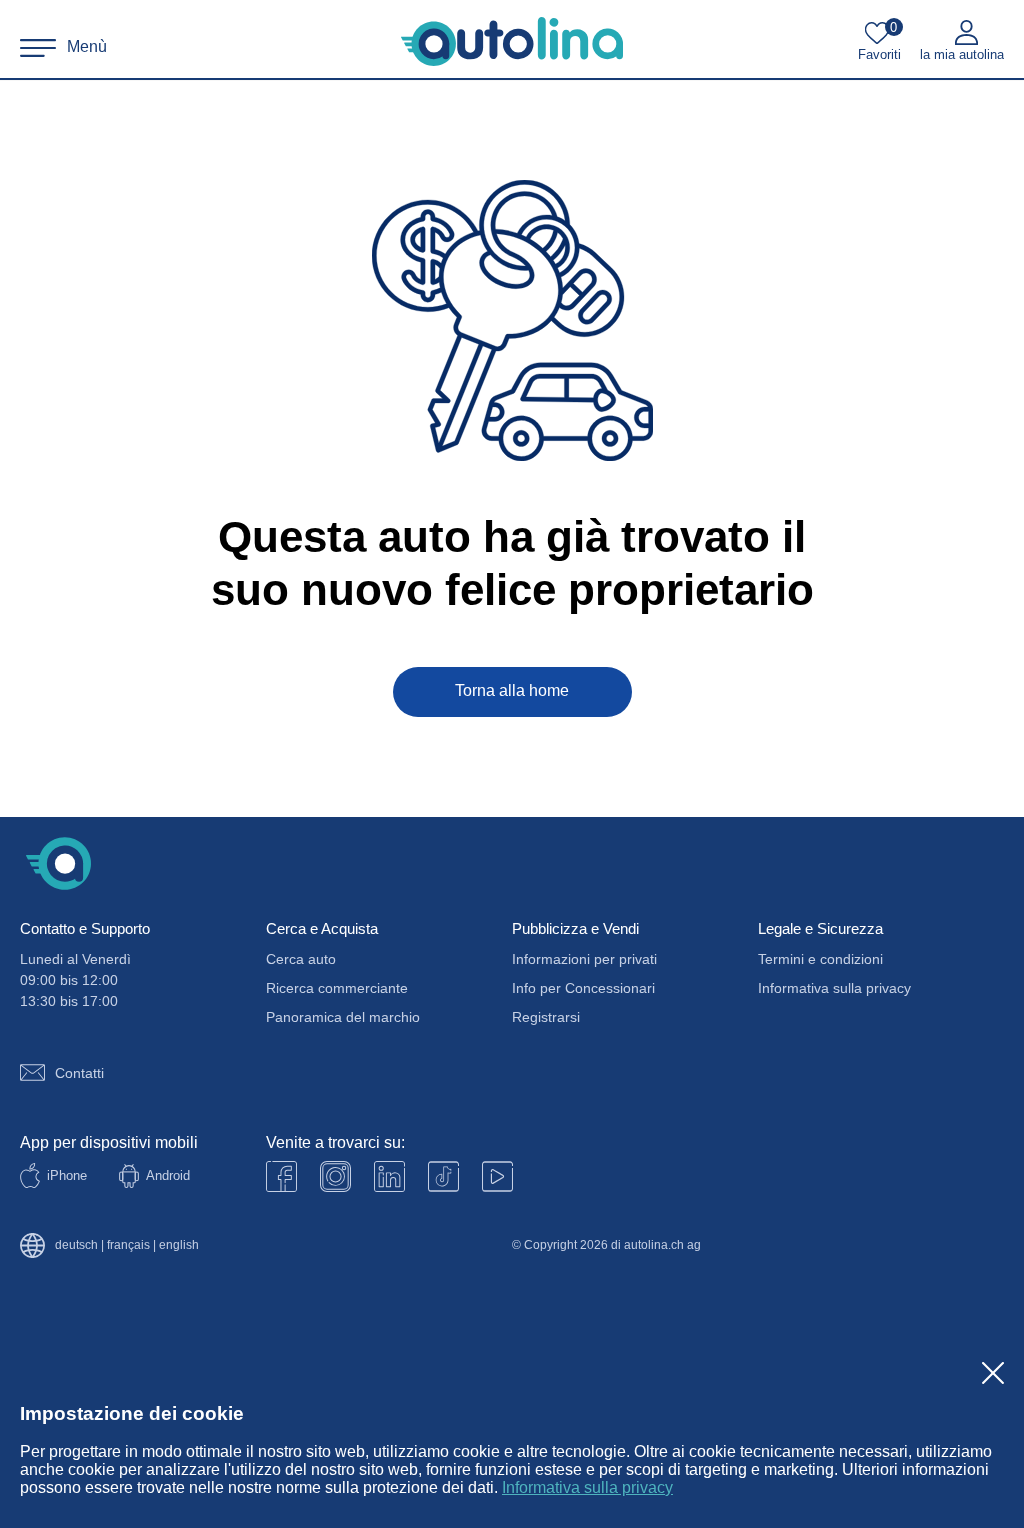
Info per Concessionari (583, 988)
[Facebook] (281, 1176)
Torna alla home (512, 690)
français (128, 1245)
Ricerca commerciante (337, 988)
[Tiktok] (443, 1176)
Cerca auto (301, 959)
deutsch (76, 1245)
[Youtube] (335, 1176)
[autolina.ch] (512, 42)
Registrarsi (546, 1017)
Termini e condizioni (820, 959)
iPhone (67, 1175)
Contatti (79, 1073)
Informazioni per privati (584, 959)
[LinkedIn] (389, 1176)
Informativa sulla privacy (587, 1487)
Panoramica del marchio (343, 1017)
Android (168, 1175)
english (179, 1245)
